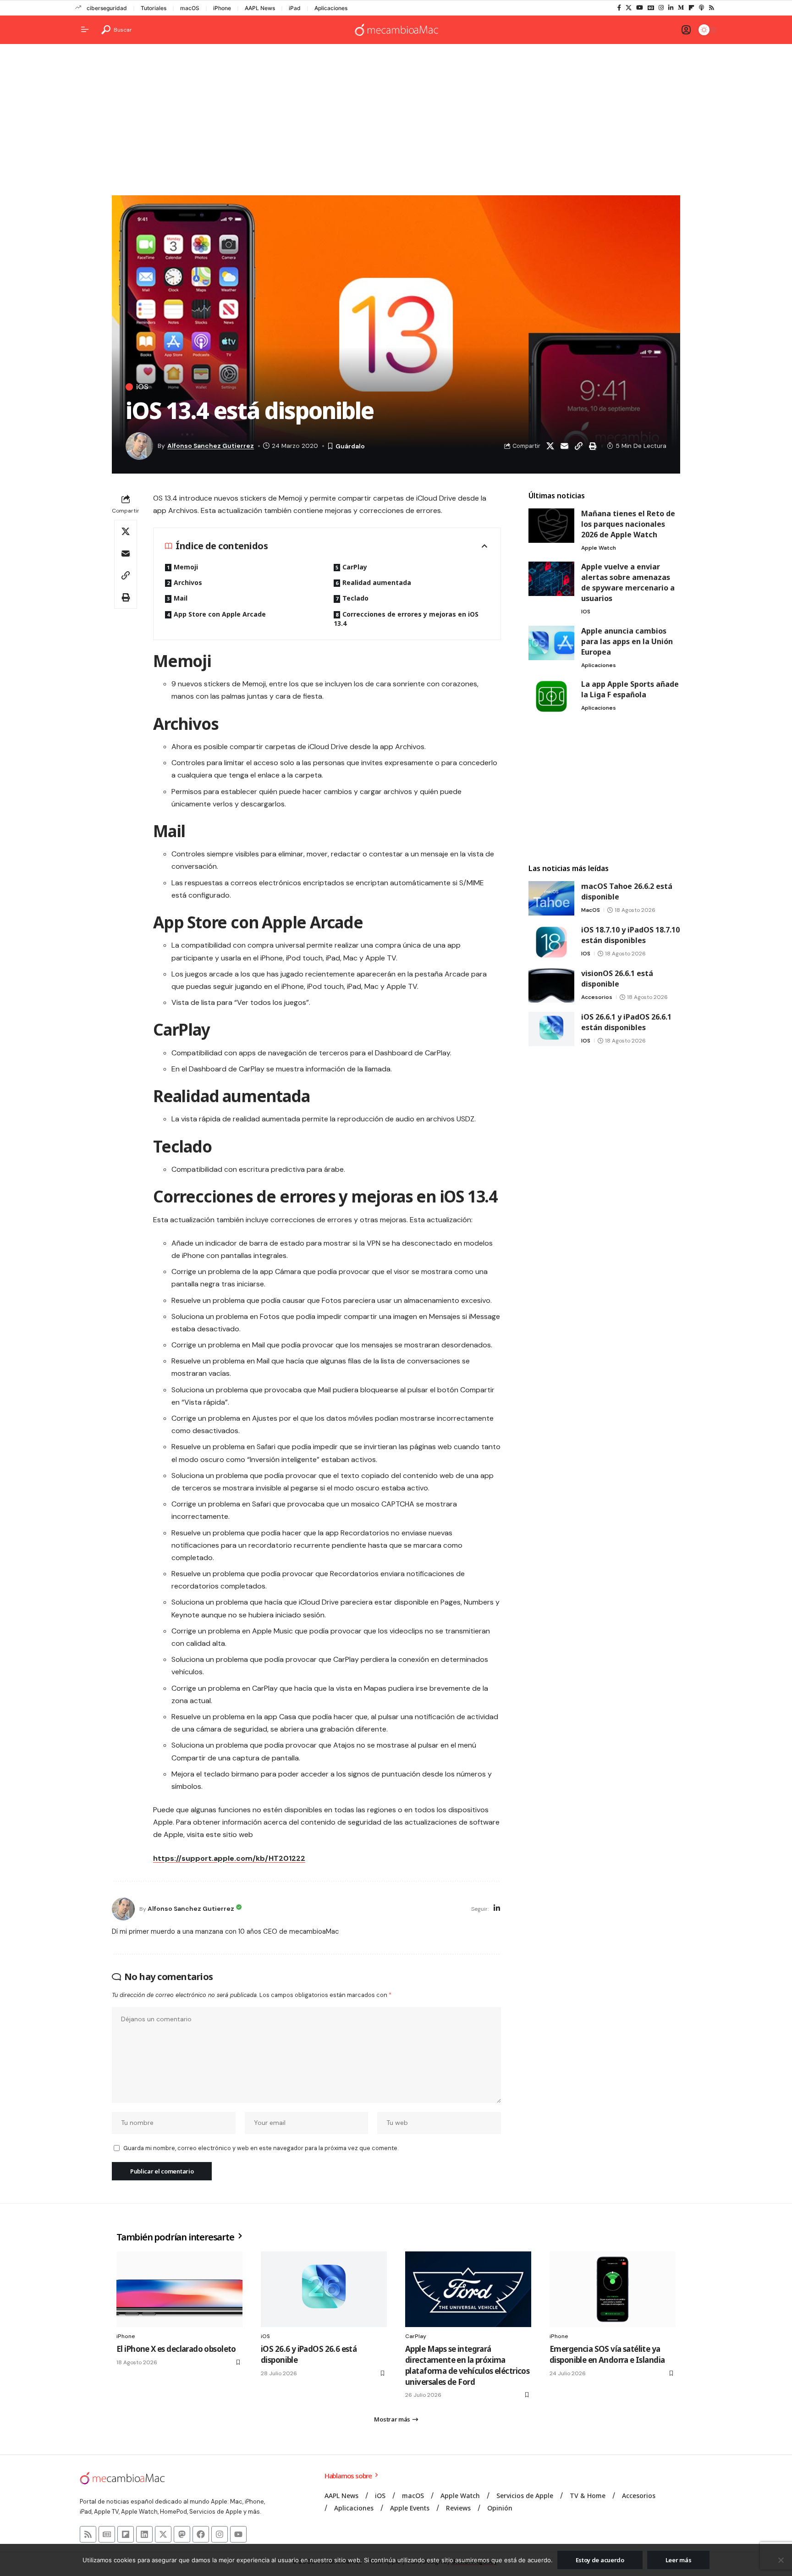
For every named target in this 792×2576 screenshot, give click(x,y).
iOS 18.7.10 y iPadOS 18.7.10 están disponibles (630, 935)
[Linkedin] (144, 2534)
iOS (142, 387)
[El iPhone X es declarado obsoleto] (179, 2289)
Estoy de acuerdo (600, 2560)
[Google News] (651, 8)
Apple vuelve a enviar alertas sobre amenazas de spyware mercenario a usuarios (628, 582)
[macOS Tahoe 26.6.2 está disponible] (551, 898)
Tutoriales (154, 8)
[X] (629, 8)
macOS (190, 8)
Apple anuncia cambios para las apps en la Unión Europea (627, 641)
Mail (181, 598)
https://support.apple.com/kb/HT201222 (229, 1858)
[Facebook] (619, 8)
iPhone (222, 8)
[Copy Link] (578, 446)
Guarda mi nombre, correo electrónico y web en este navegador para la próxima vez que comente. (261, 2148)
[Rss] (712, 8)
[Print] (593, 446)
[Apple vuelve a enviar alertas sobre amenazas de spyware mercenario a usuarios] (551, 579)
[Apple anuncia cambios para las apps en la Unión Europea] (551, 643)
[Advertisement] (396, 122)
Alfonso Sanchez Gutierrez (211, 446)
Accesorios (597, 997)
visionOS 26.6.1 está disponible (617, 979)
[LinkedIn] (671, 8)
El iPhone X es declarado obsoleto (176, 2349)
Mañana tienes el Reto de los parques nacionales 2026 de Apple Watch (628, 524)
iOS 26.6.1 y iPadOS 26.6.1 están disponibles (626, 1022)
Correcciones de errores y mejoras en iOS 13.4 (406, 619)
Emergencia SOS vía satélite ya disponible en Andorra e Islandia (607, 2354)
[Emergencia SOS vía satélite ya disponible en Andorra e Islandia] (613, 2289)
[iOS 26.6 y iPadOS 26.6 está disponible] (324, 2289)
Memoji (186, 567)
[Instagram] (661, 8)
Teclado (355, 598)
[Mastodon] (182, 2534)
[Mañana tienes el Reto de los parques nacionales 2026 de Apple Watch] (551, 526)
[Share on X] (550, 446)
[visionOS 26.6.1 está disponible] (551, 985)
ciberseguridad (107, 8)
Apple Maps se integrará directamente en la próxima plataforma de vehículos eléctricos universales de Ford (467, 2365)
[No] (781, 2560)
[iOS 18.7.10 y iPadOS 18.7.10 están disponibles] (551, 942)
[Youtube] (238, 2534)
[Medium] (681, 8)
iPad (295, 8)
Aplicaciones (331, 8)
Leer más (679, 2560)
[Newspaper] (107, 2534)
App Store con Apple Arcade (220, 614)
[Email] (564, 446)
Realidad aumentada (377, 582)
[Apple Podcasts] (701, 8)
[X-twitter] (163, 2534)
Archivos (188, 582)
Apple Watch (599, 548)
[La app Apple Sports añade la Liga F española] (551, 696)
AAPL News (260, 8)
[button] (117, 30)
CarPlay (355, 567)
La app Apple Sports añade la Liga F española (630, 689)
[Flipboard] (691, 8)
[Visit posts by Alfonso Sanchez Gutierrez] (123, 1909)
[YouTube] (640, 8)
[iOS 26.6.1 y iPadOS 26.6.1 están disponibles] (551, 1029)
